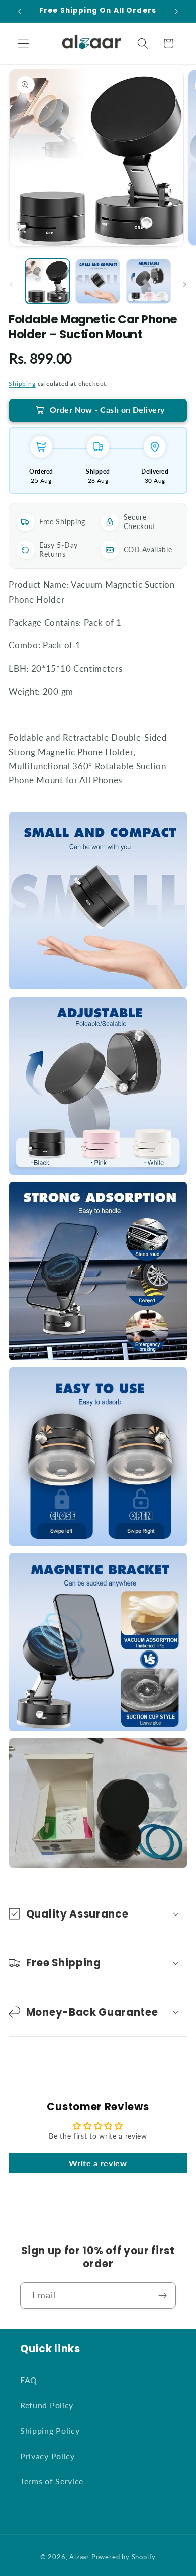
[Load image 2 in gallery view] (98, 281)
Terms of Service (52, 2481)
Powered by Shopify (124, 2557)
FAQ (29, 2380)
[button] (23, 44)
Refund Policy (47, 2405)
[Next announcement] (176, 11)
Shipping (22, 384)
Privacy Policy (47, 2456)
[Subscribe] (163, 2296)
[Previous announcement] (20, 11)
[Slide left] (11, 285)
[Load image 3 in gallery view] (149, 281)
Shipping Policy (50, 2431)
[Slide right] (185, 285)
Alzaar (79, 2557)
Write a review (98, 2163)
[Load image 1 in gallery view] (47, 281)
